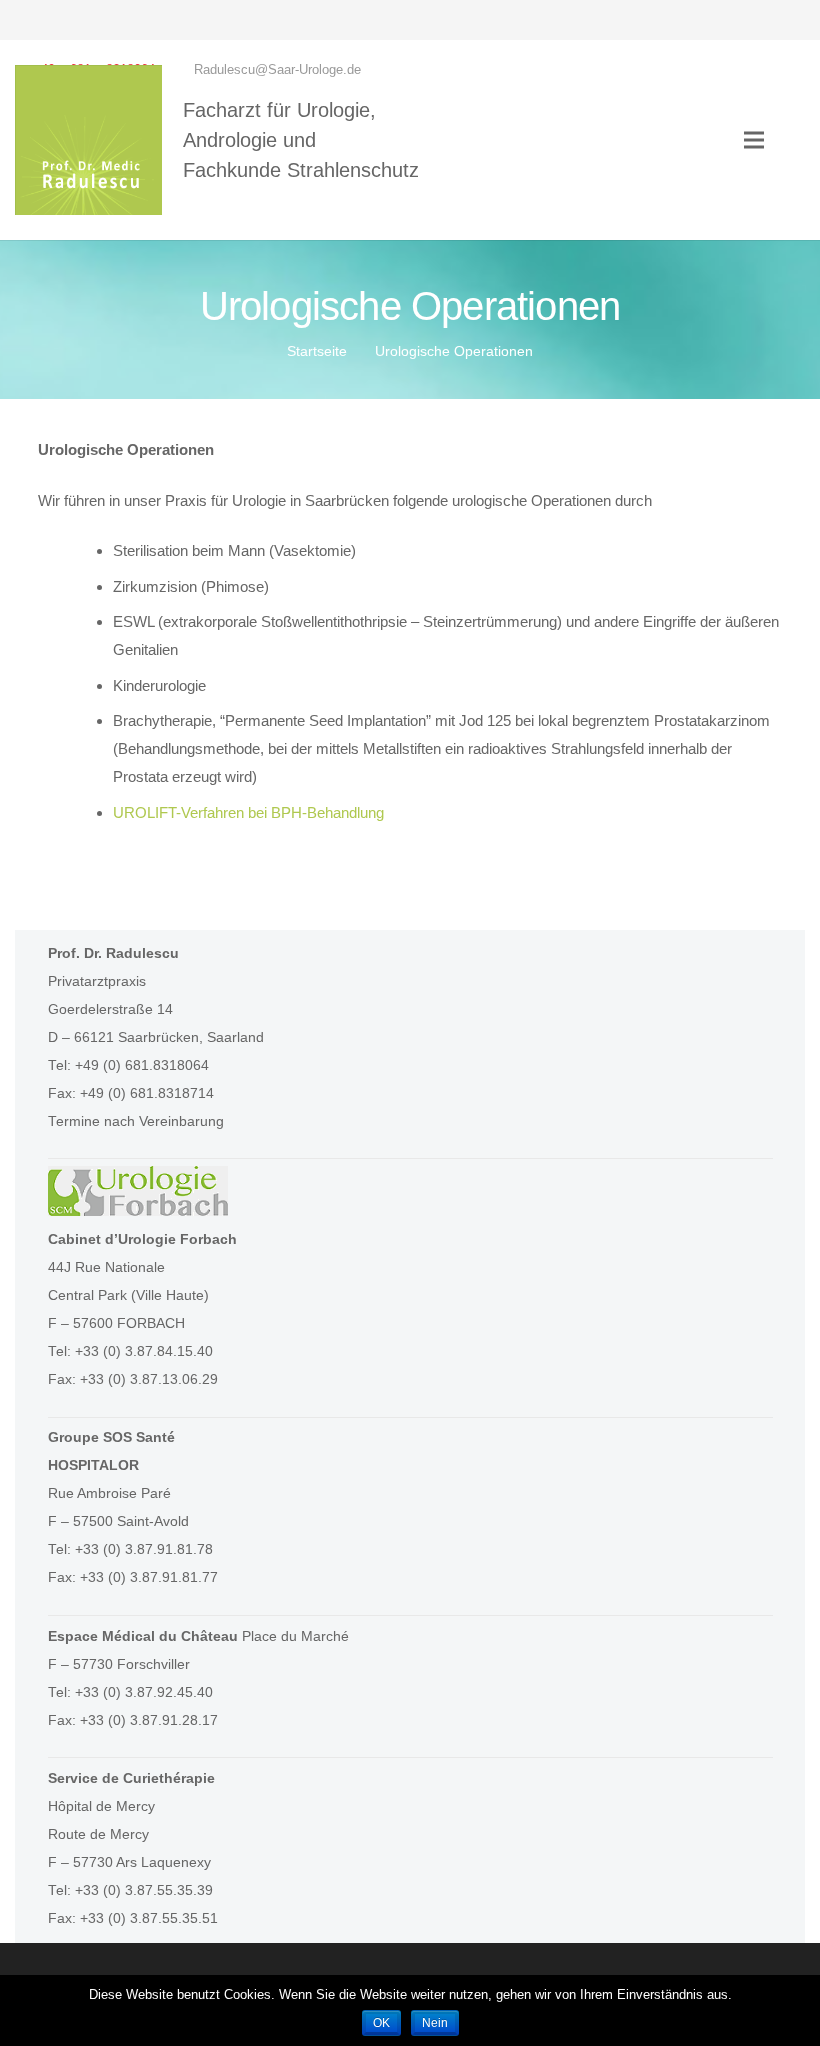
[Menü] (754, 140)
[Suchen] (794, 140)
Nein (435, 2023)
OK (381, 2023)
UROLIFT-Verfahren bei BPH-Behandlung (248, 812)
